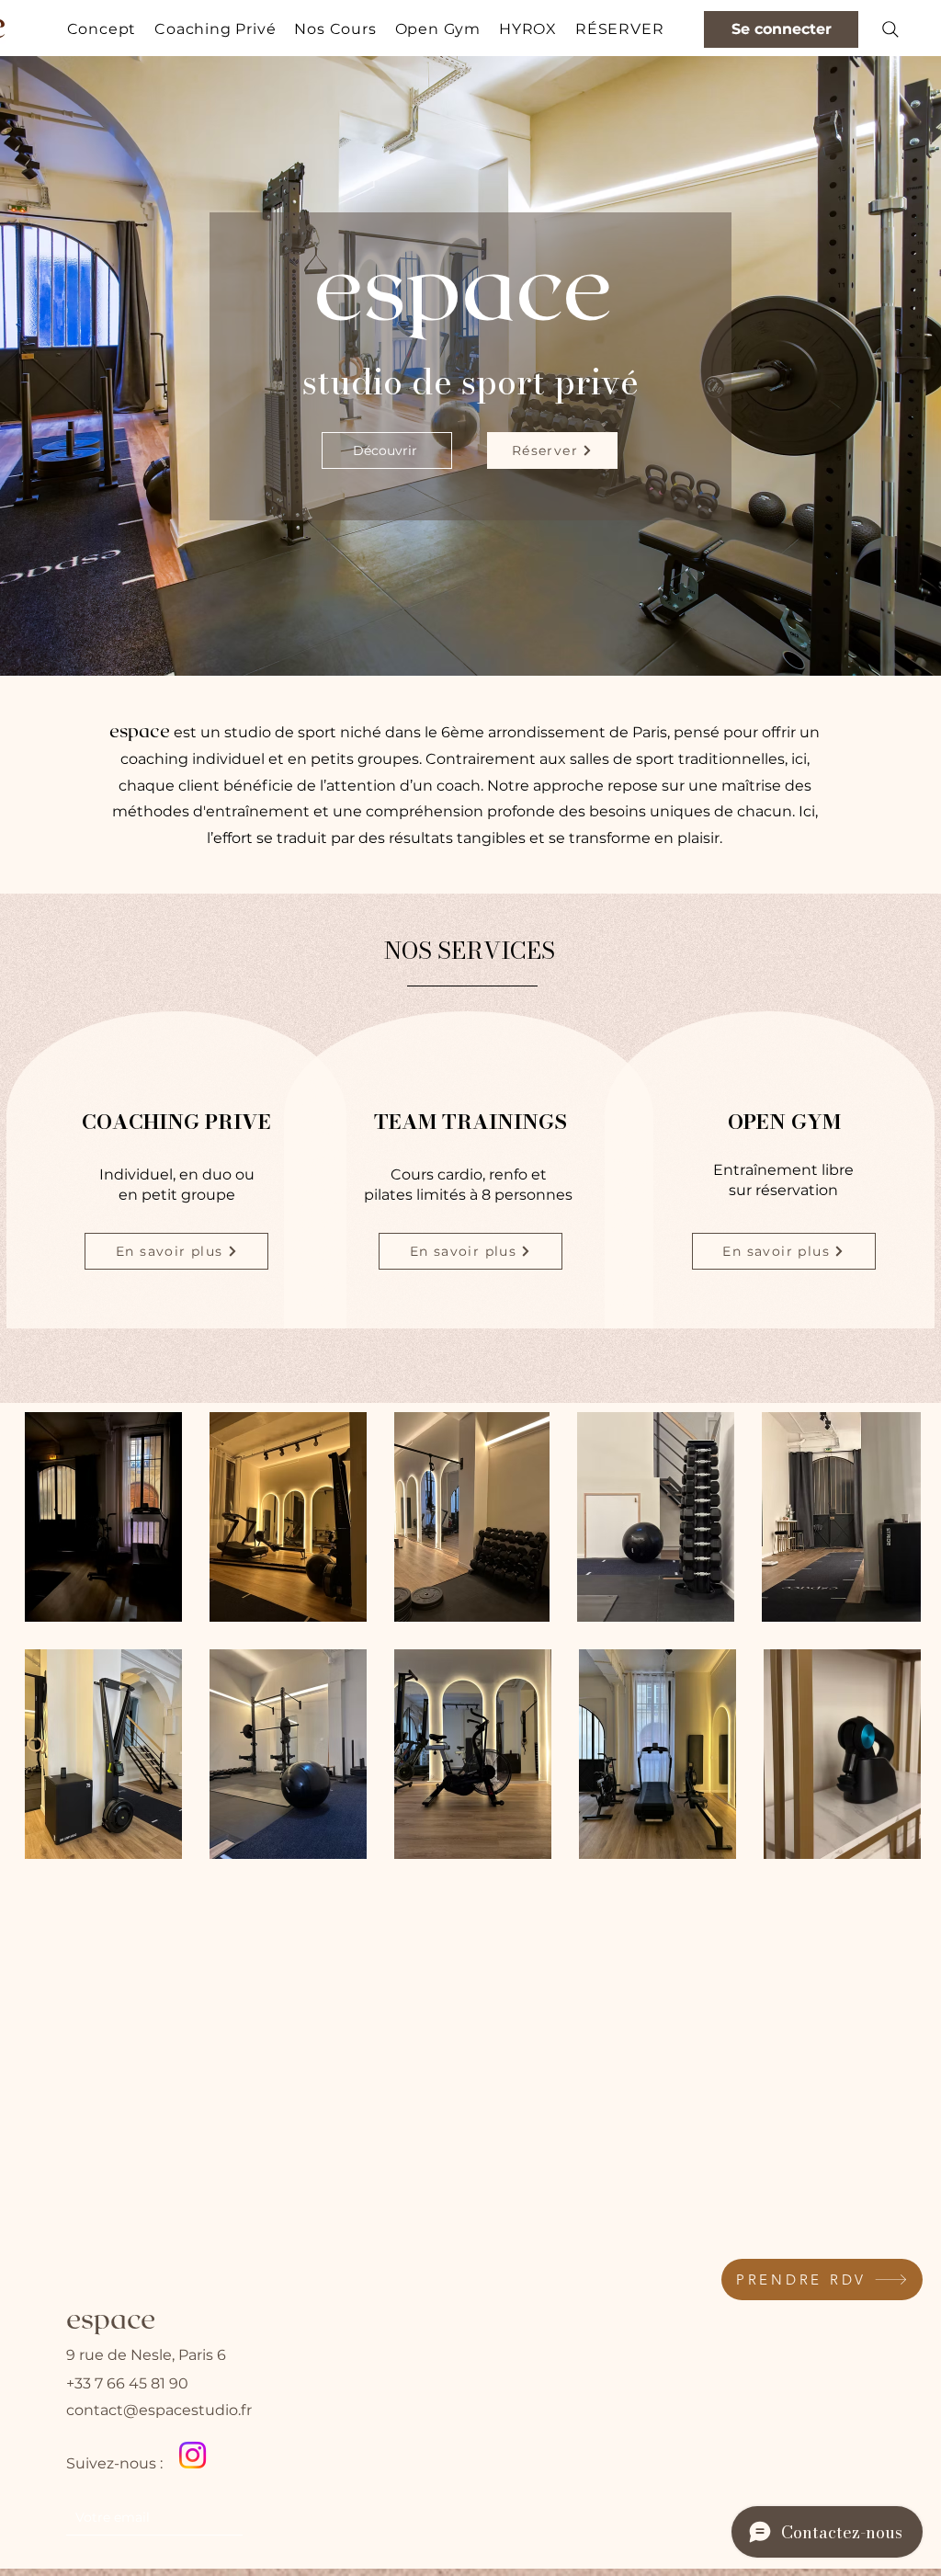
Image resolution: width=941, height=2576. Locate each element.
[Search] (890, 29)
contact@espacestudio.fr (159, 2410)
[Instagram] (193, 2455)
